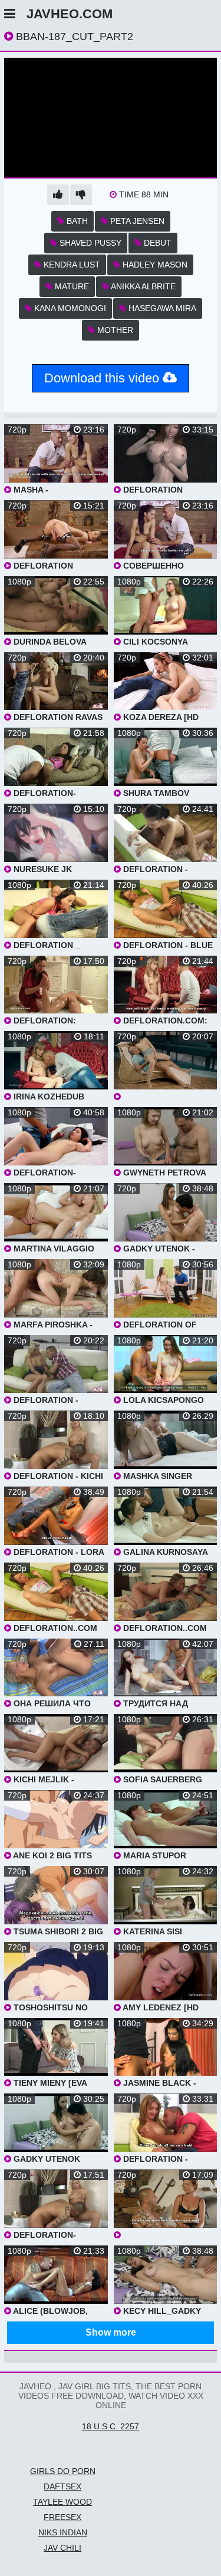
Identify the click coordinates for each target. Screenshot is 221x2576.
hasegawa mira (161, 308)
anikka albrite (142, 286)
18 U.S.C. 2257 (111, 2426)
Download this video (103, 378)
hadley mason (154, 265)
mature (71, 286)
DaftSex (62, 2486)
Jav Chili (62, 2548)
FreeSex (62, 2517)
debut (156, 243)
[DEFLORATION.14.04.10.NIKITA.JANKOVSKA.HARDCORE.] (166, 1066)
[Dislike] (81, 195)
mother (114, 330)
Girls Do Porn (63, 2471)
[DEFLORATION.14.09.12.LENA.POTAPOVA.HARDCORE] (166, 2205)
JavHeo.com (70, 14)
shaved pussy (89, 243)
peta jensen (136, 221)
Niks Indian (63, 2532)
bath (76, 221)
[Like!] (58, 195)
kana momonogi (69, 308)
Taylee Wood (62, 2502)
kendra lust (71, 265)
